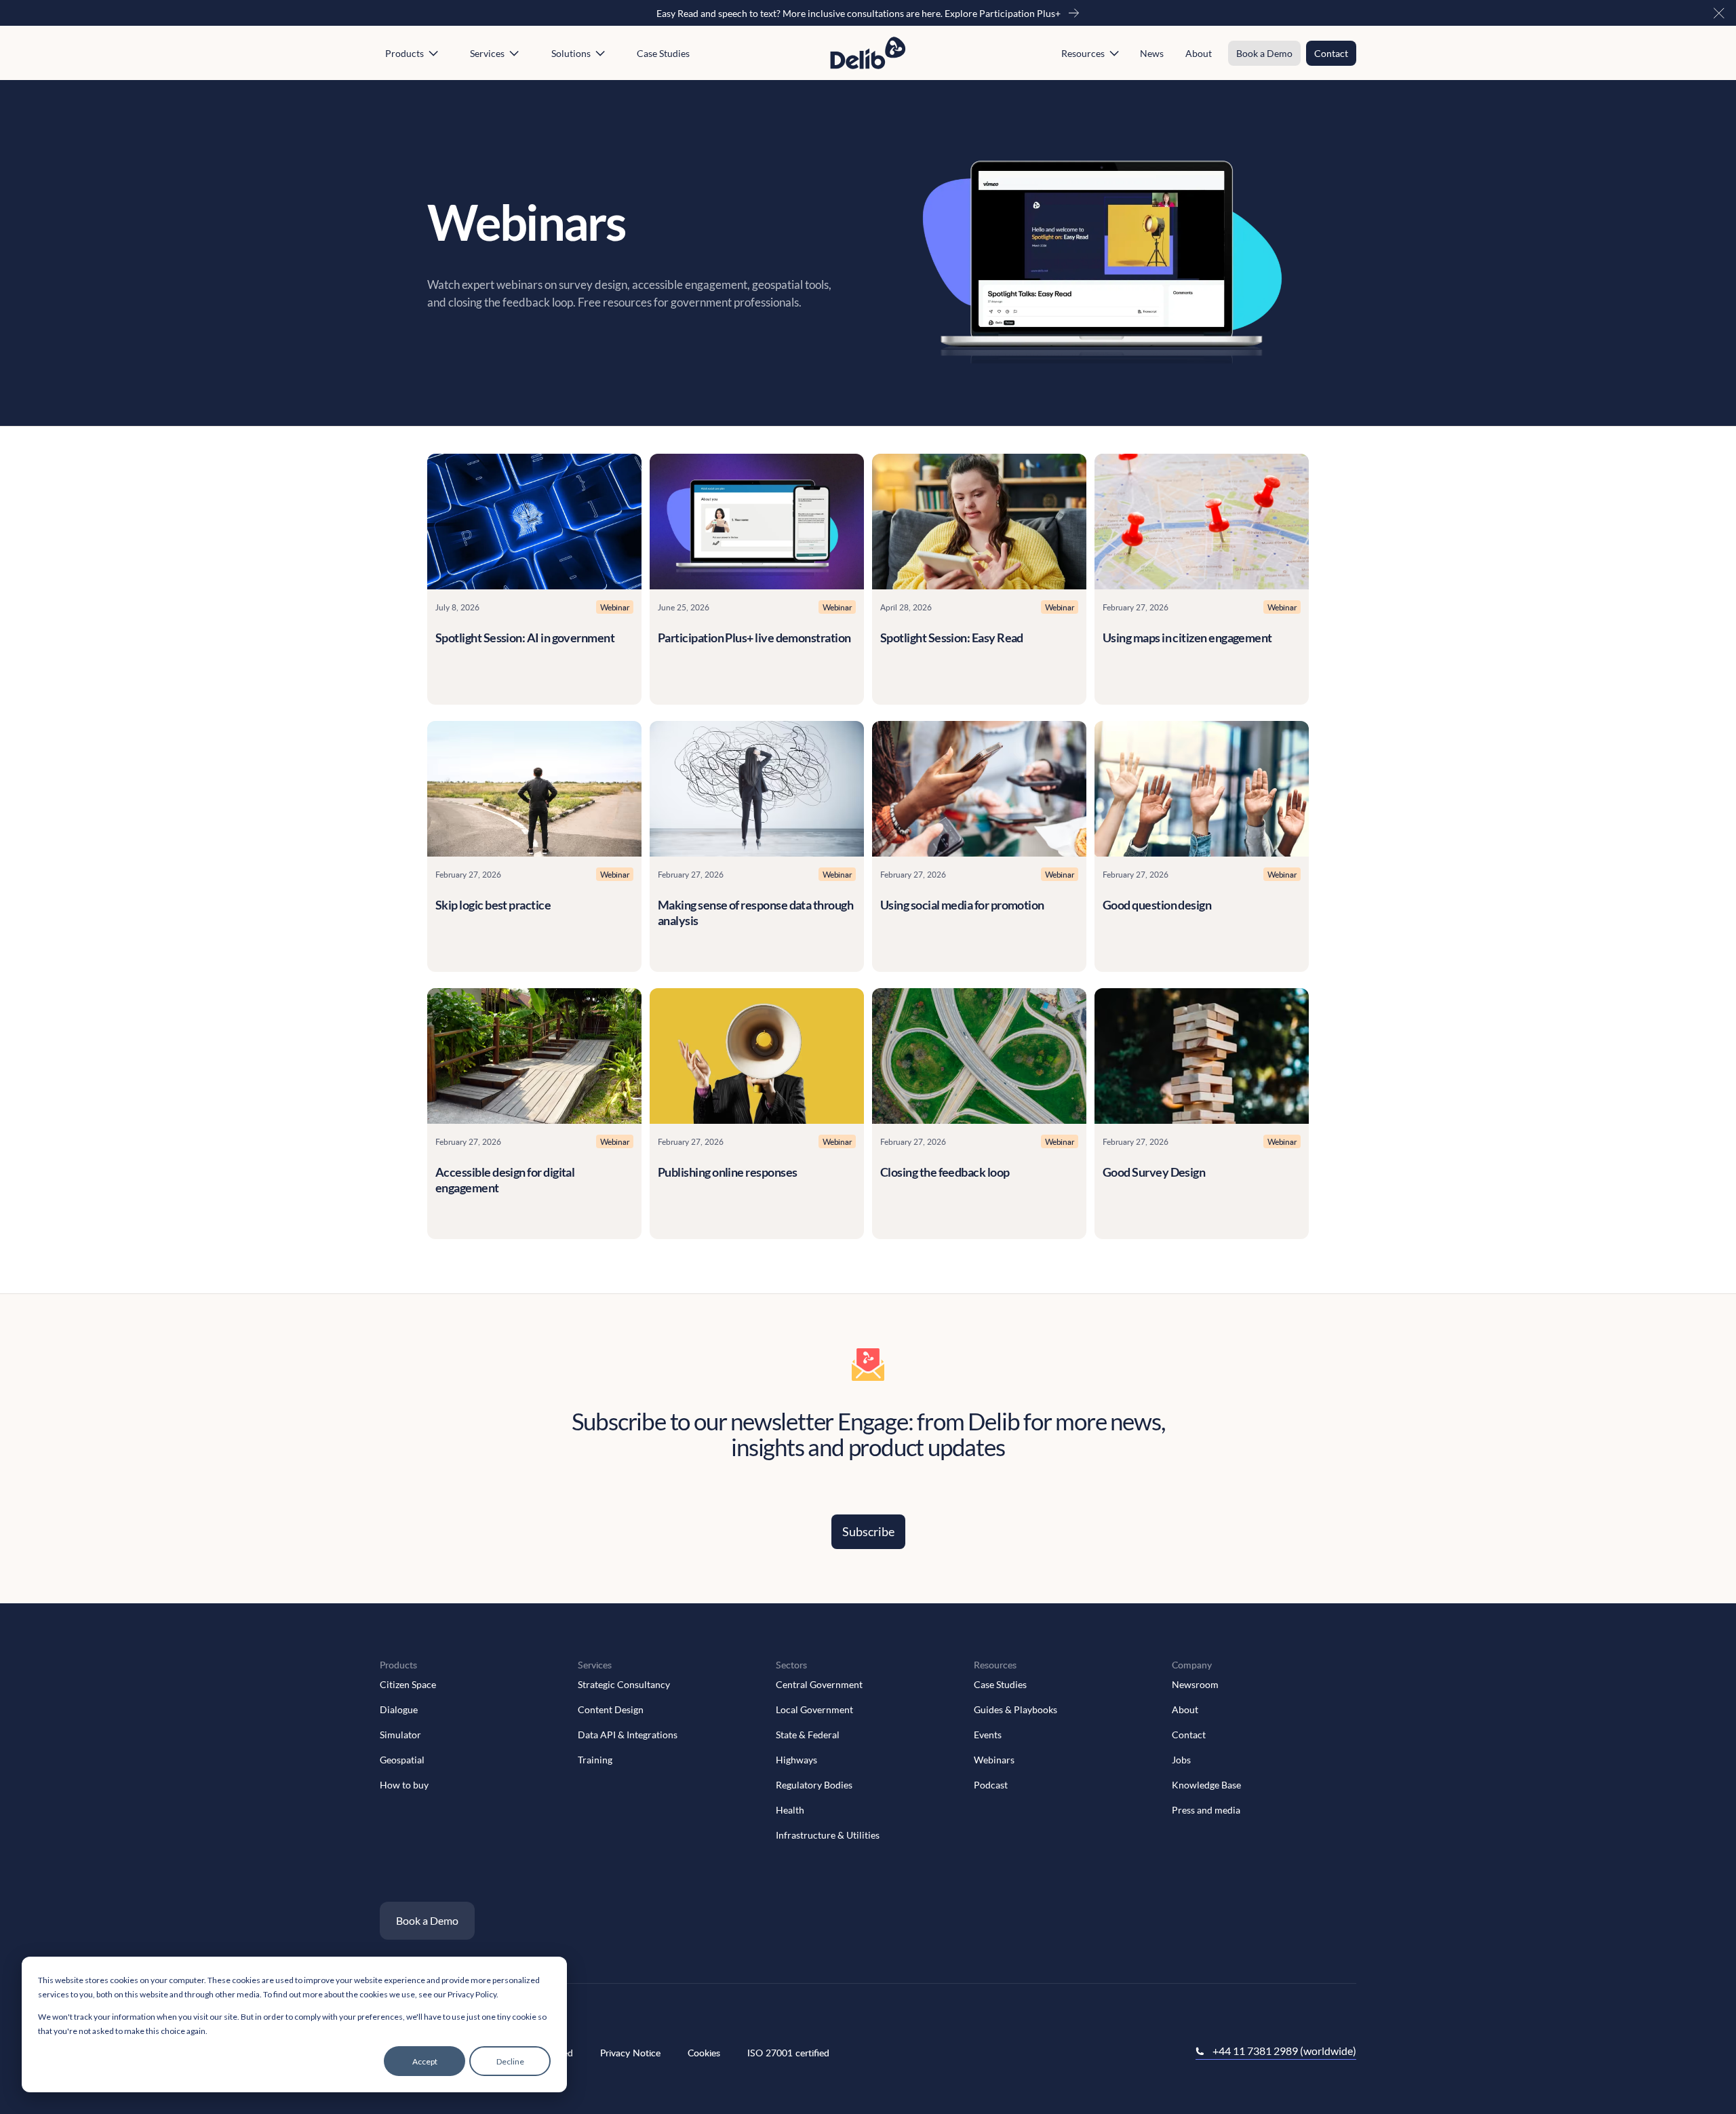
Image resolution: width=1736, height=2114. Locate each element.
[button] (1719, 13)
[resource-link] (534, 522)
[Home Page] (868, 53)
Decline (510, 2061)
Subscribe (868, 1531)
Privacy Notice (630, 2053)
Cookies (704, 2053)
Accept (425, 2061)
